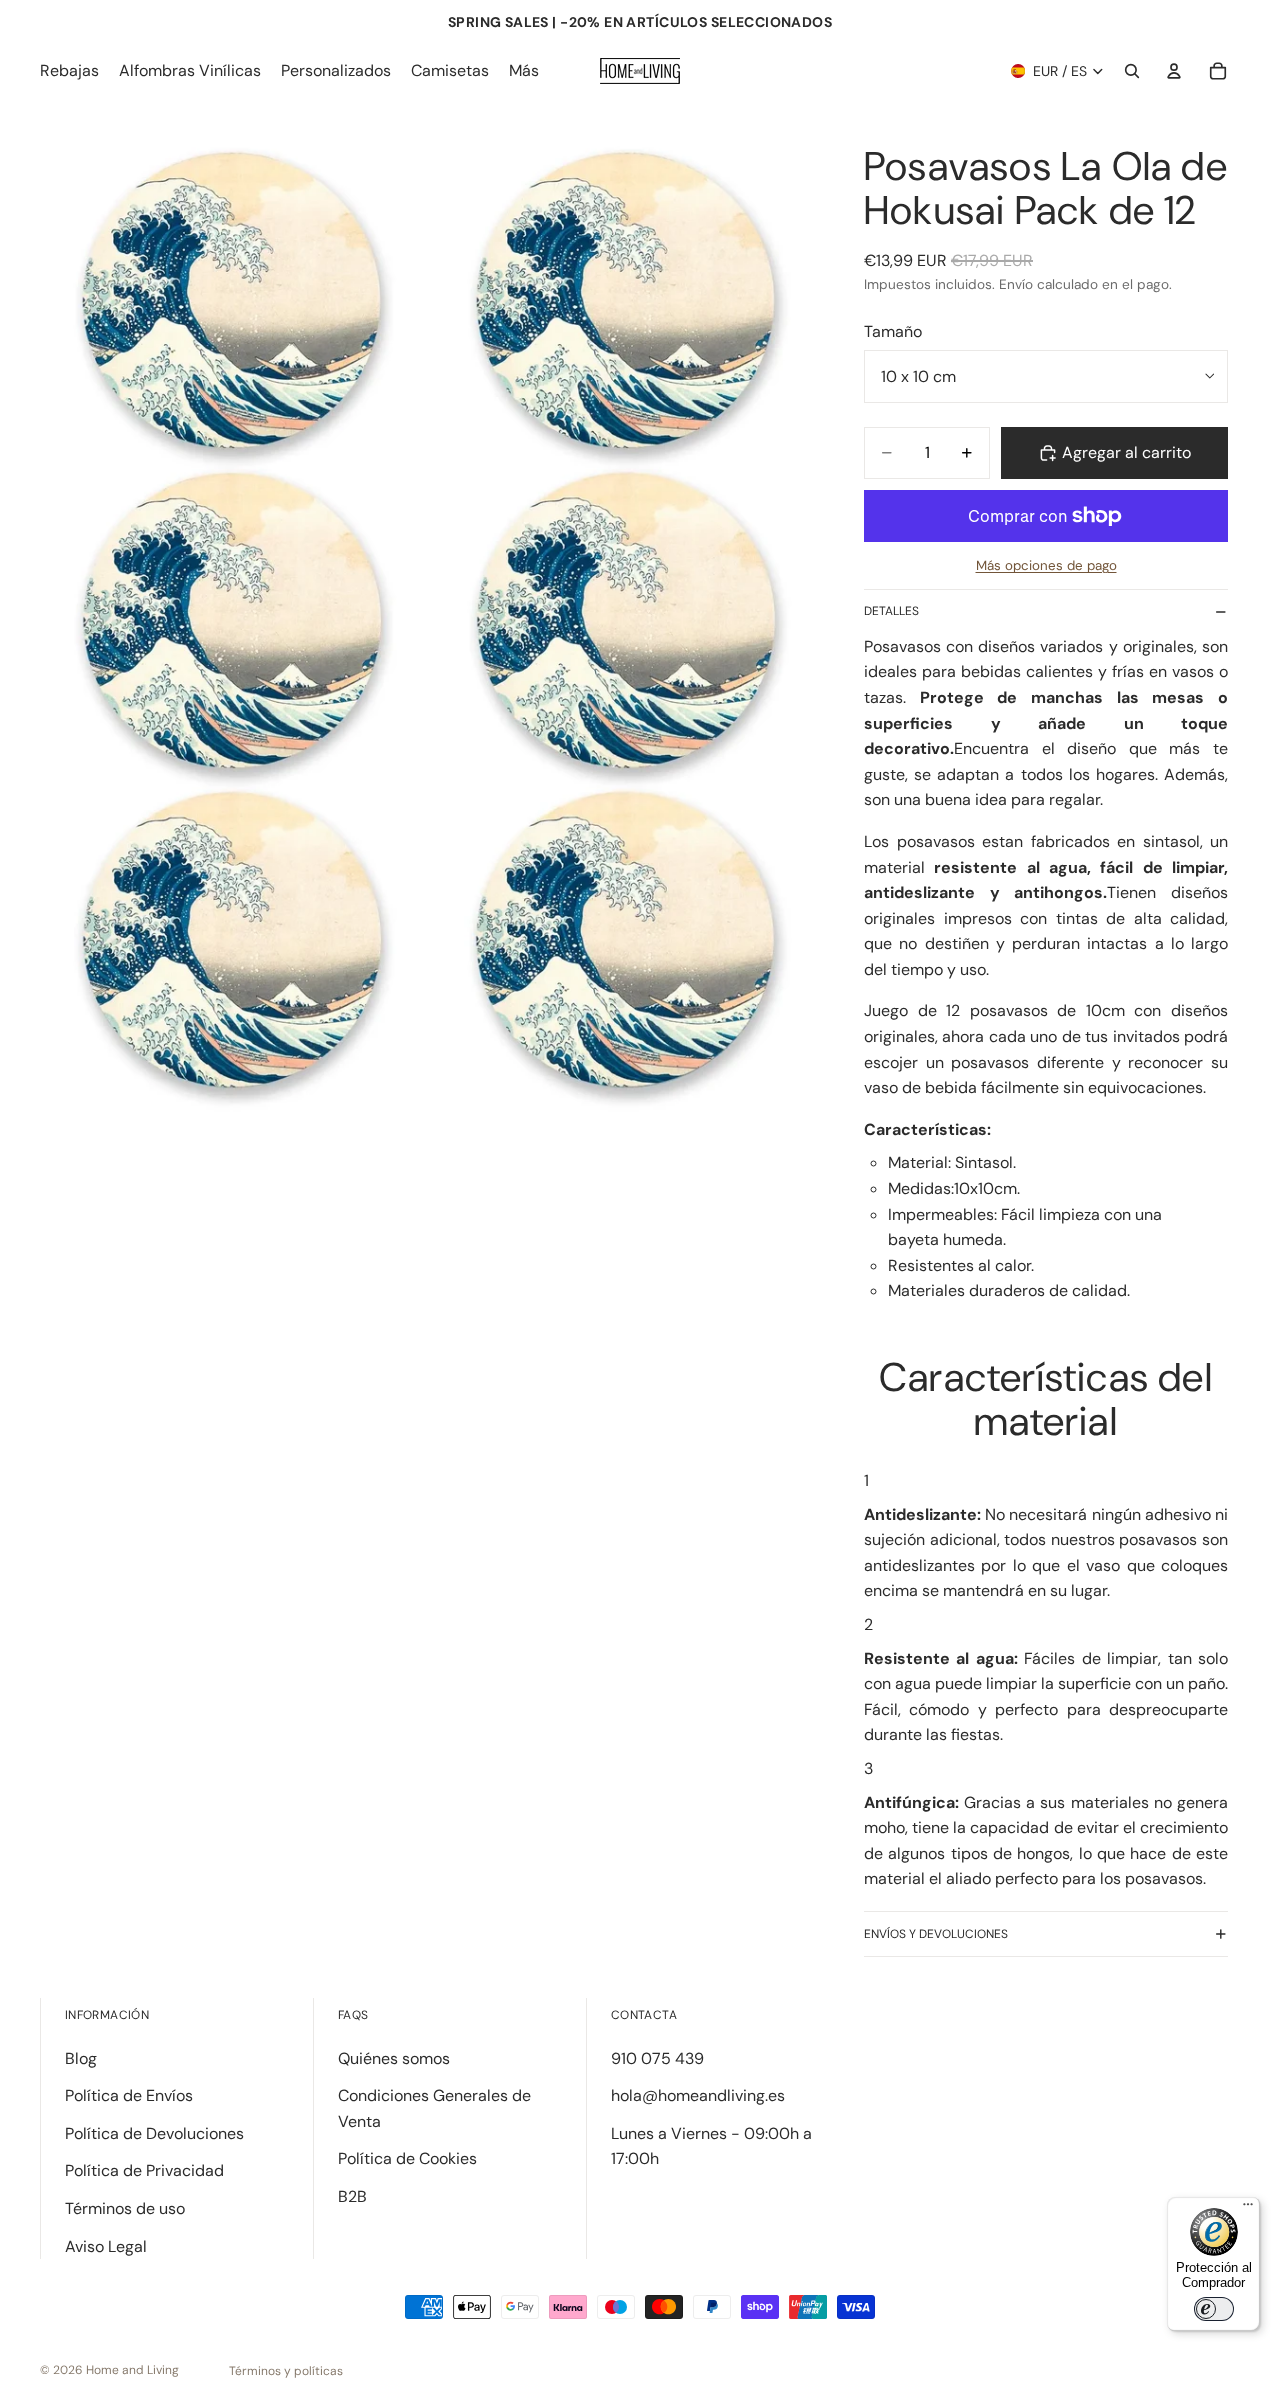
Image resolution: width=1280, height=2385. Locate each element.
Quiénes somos (394, 2058)
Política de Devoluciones (154, 2133)
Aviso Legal (106, 2246)
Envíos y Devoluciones (936, 1934)
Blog (81, 2058)
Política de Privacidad (144, 2170)
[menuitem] (524, 71)
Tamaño (893, 331)
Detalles (891, 611)
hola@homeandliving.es (698, 2095)
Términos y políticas (286, 2371)
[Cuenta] (1174, 71)
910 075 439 (657, 2058)
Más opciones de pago (1046, 565)
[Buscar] (1132, 71)
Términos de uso (125, 2208)
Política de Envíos (129, 2095)
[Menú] (1248, 2209)
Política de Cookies (407, 2158)
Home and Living (132, 2370)
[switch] (1214, 2309)
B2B (352, 2196)
